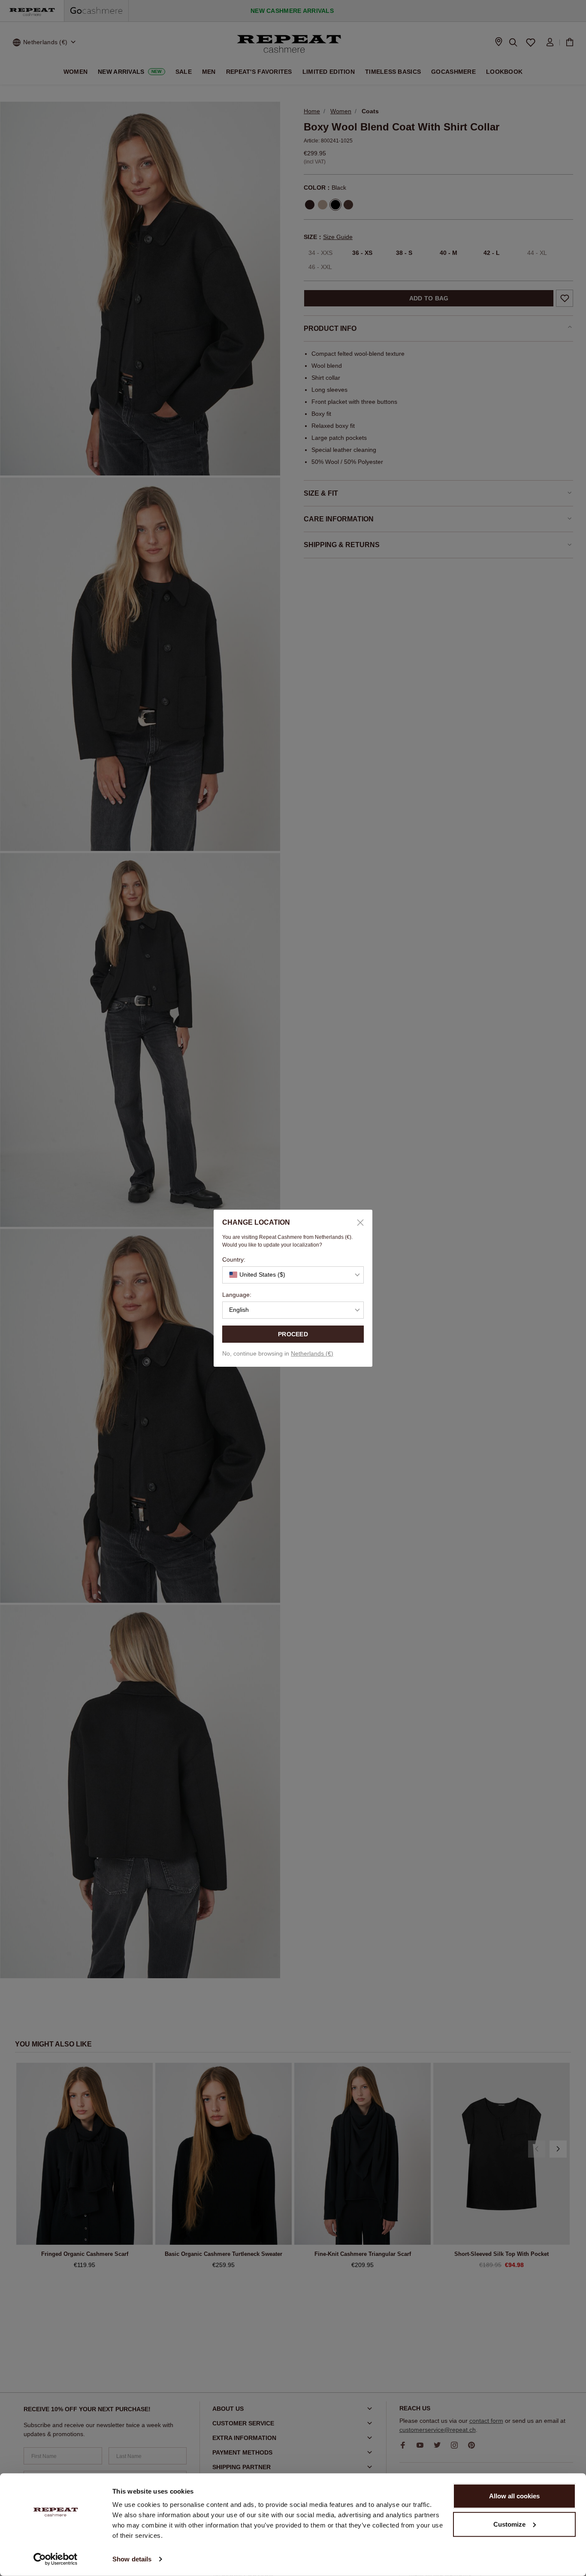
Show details (132, 2559)
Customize (509, 2524)
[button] (293, 1275)
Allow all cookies (514, 2496)
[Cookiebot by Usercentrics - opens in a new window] (56, 2559)
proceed (293, 1334)
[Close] (357, 1223)
